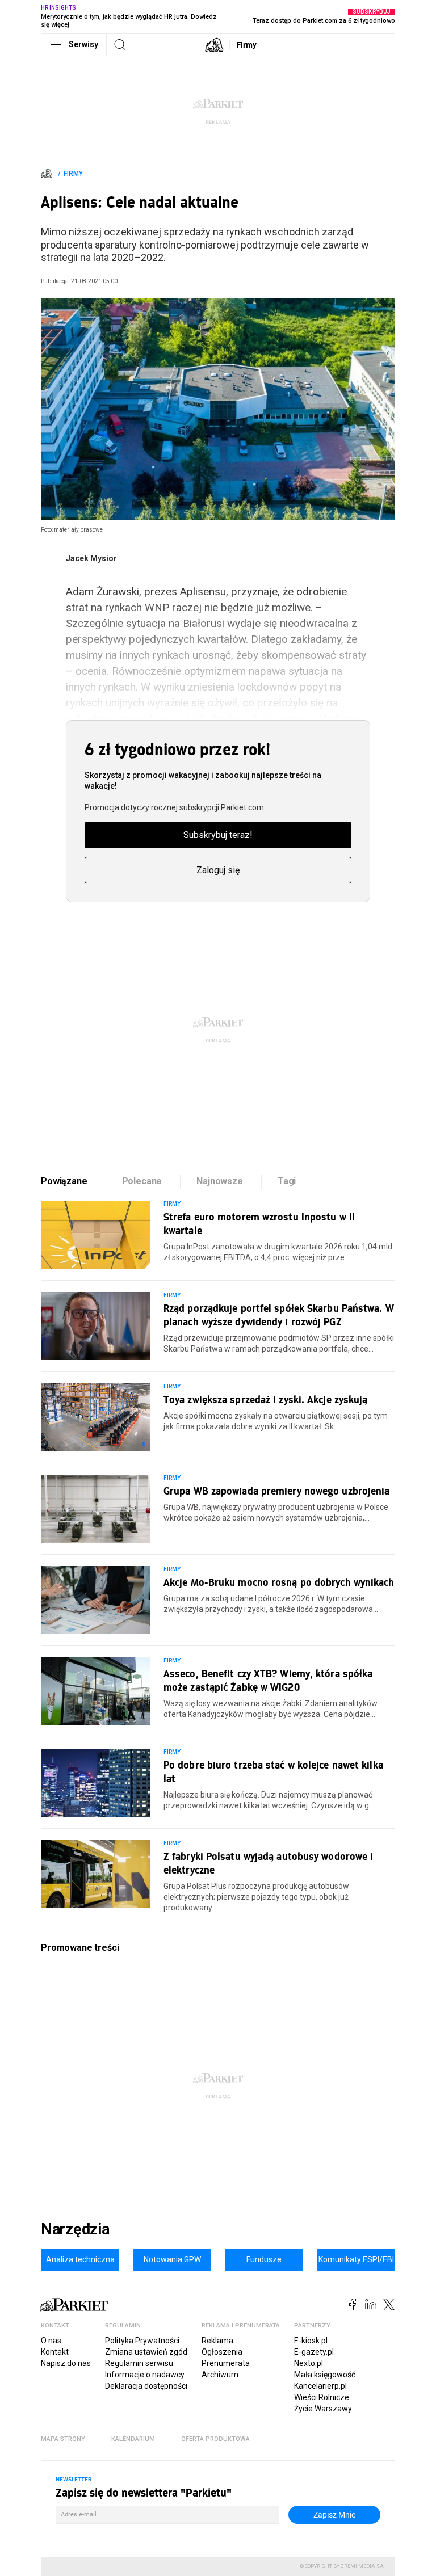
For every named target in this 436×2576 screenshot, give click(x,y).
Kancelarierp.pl (320, 2386)
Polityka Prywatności (142, 2341)
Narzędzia (75, 2229)
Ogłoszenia (222, 2352)
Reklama (217, 2341)
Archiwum (220, 2375)
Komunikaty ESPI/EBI (356, 2259)
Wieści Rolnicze (322, 2397)
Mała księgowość (325, 2375)
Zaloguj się (218, 870)
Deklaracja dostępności (146, 2386)
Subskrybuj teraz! (218, 835)
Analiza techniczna (80, 2259)
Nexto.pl (309, 2363)
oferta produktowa (215, 2439)
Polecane (142, 1181)
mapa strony (63, 2439)
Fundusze (264, 2259)
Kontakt (55, 2352)
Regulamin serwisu (139, 2363)
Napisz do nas (66, 2363)
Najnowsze (220, 1181)
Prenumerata (226, 2363)
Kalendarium (133, 2439)
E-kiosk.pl (311, 2341)
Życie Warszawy (323, 2409)
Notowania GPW (172, 2259)
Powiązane (64, 1181)
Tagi (287, 1181)
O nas (51, 2341)
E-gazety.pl (314, 2352)
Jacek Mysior (91, 558)
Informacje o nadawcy (145, 2375)
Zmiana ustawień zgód (146, 2352)
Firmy (247, 45)
